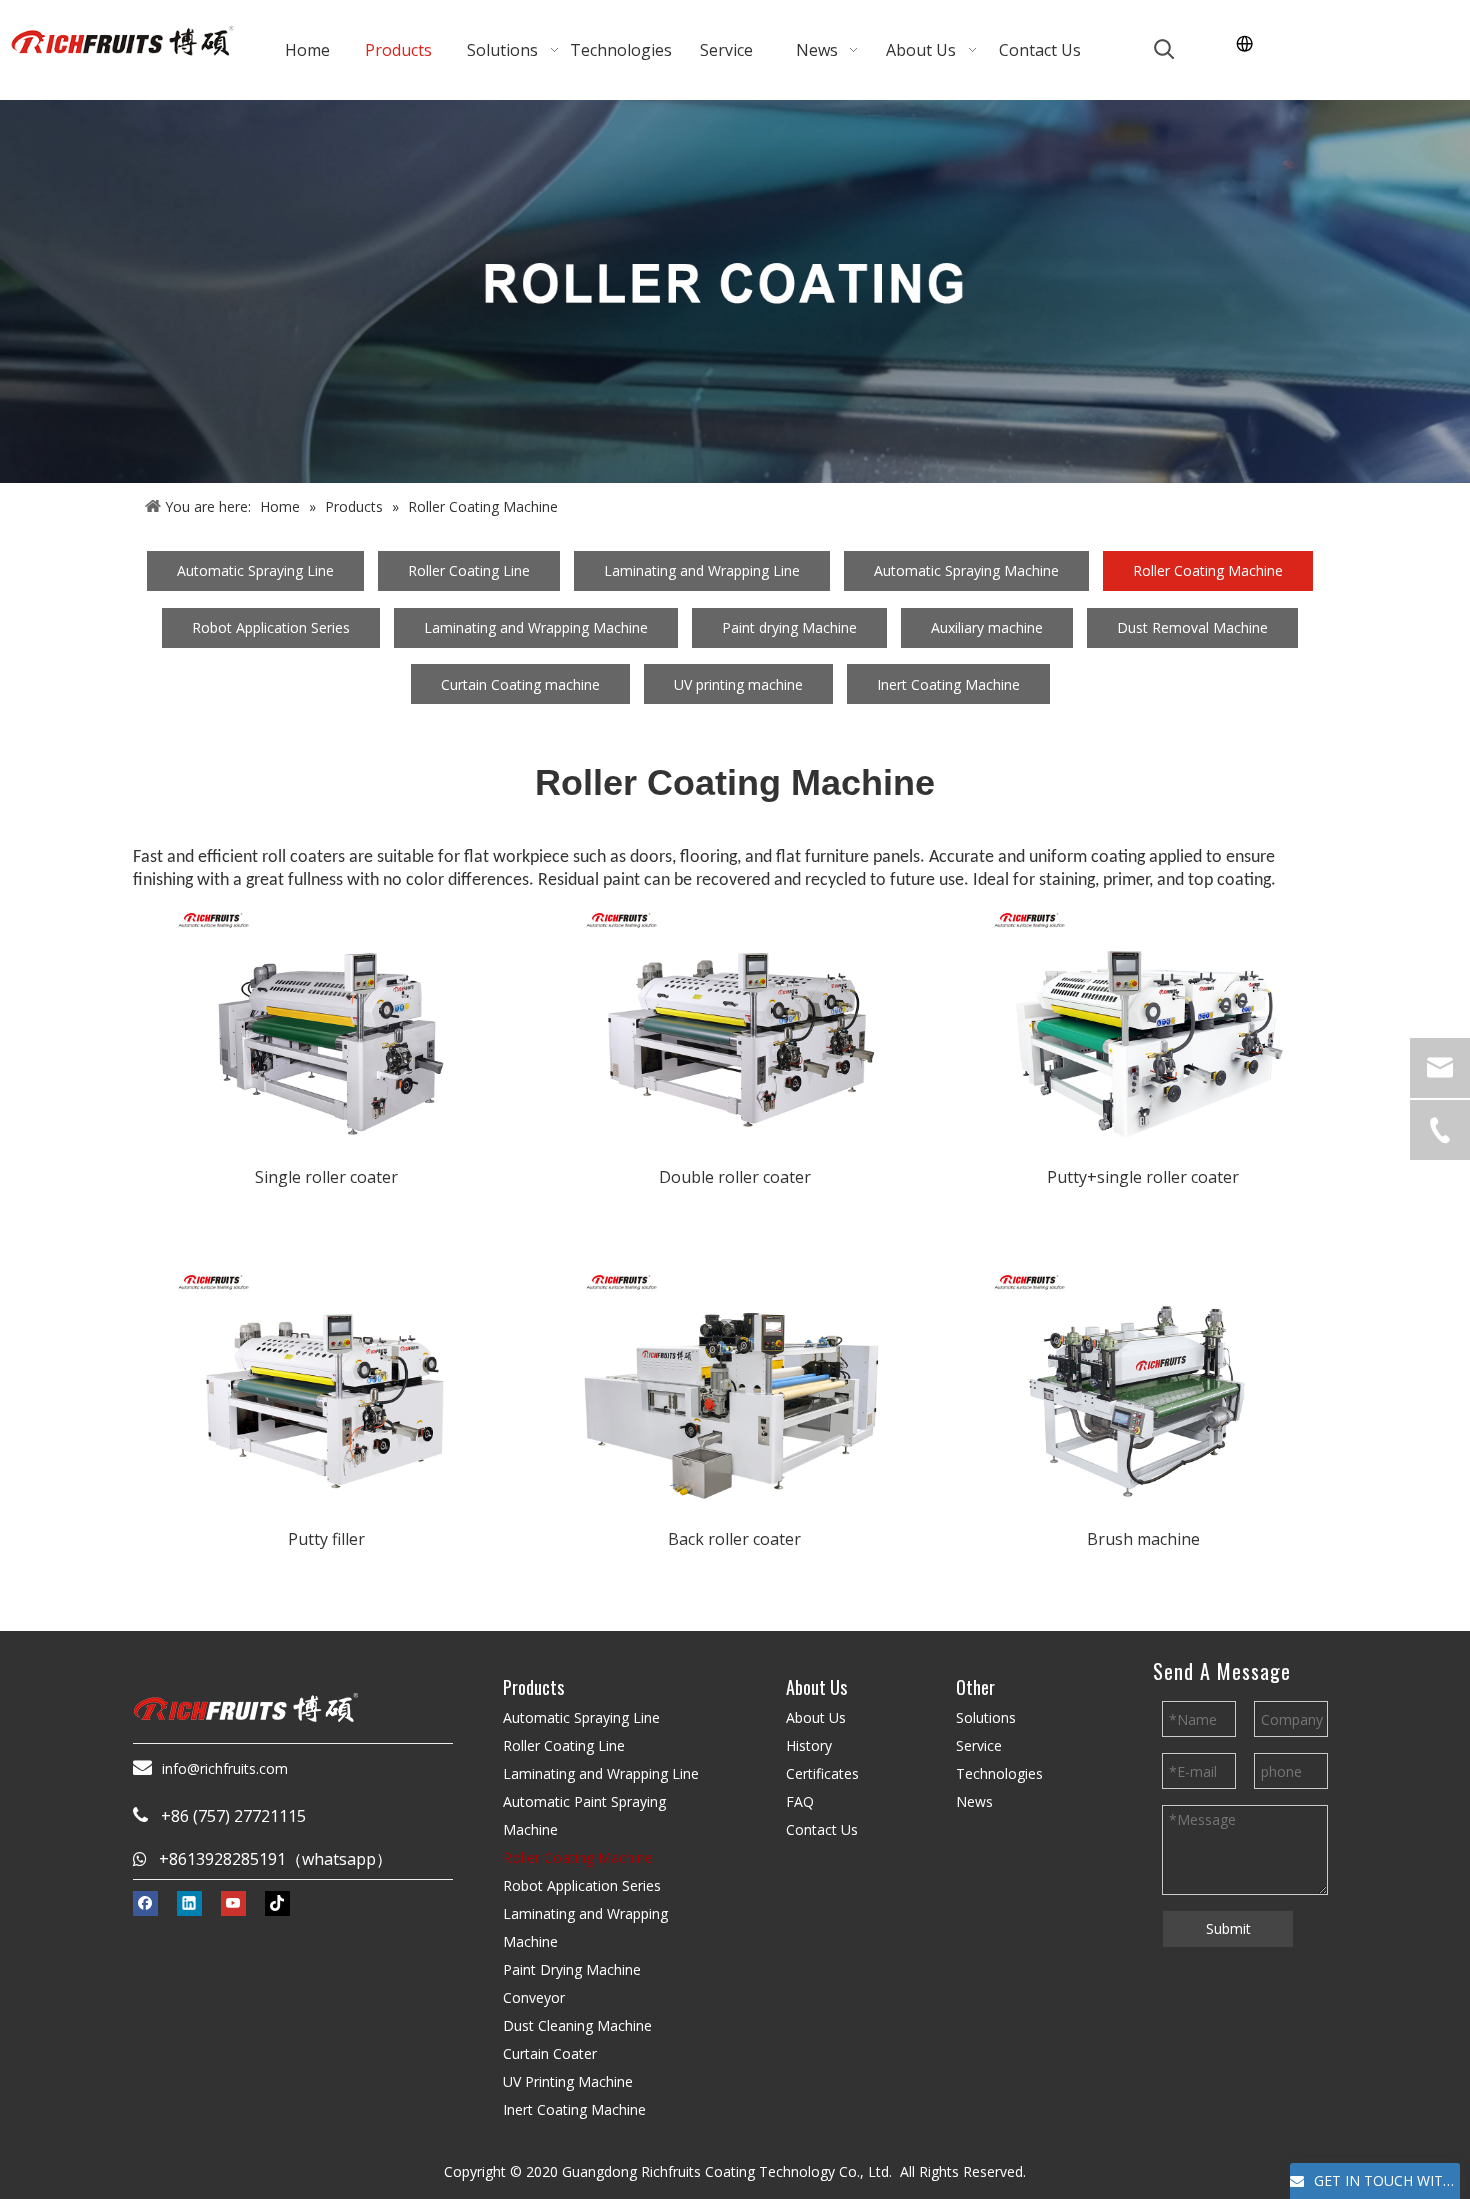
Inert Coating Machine (948, 684)
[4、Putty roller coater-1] (327, 1384)
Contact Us (822, 1829)
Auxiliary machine (987, 627)
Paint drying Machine (789, 627)
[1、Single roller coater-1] (327, 1022)
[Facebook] (145, 1903)
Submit (1228, 1928)
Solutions (986, 1717)
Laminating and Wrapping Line (702, 570)
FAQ (800, 1801)
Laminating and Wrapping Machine (536, 627)
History (809, 1745)
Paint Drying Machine (572, 1969)
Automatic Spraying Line (255, 570)
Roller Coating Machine (1208, 570)
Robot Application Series (271, 627)
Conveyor (534, 1997)
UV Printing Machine (568, 2081)
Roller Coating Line (469, 570)
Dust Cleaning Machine (577, 2025)
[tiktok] (277, 1903)
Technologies (999, 1773)
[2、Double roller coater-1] (735, 1022)
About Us (816, 1717)
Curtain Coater (550, 2053)
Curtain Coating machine (520, 684)
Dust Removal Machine (1192, 627)
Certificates (822, 1773)
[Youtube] (233, 1903)
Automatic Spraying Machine (966, 570)
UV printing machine (738, 684)
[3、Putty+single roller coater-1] (1143, 1022)
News (974, 1801)
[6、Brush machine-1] (1143, 1384)
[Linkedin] (189, 1903)
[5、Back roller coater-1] (735, 1384)
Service (979, 1745)
